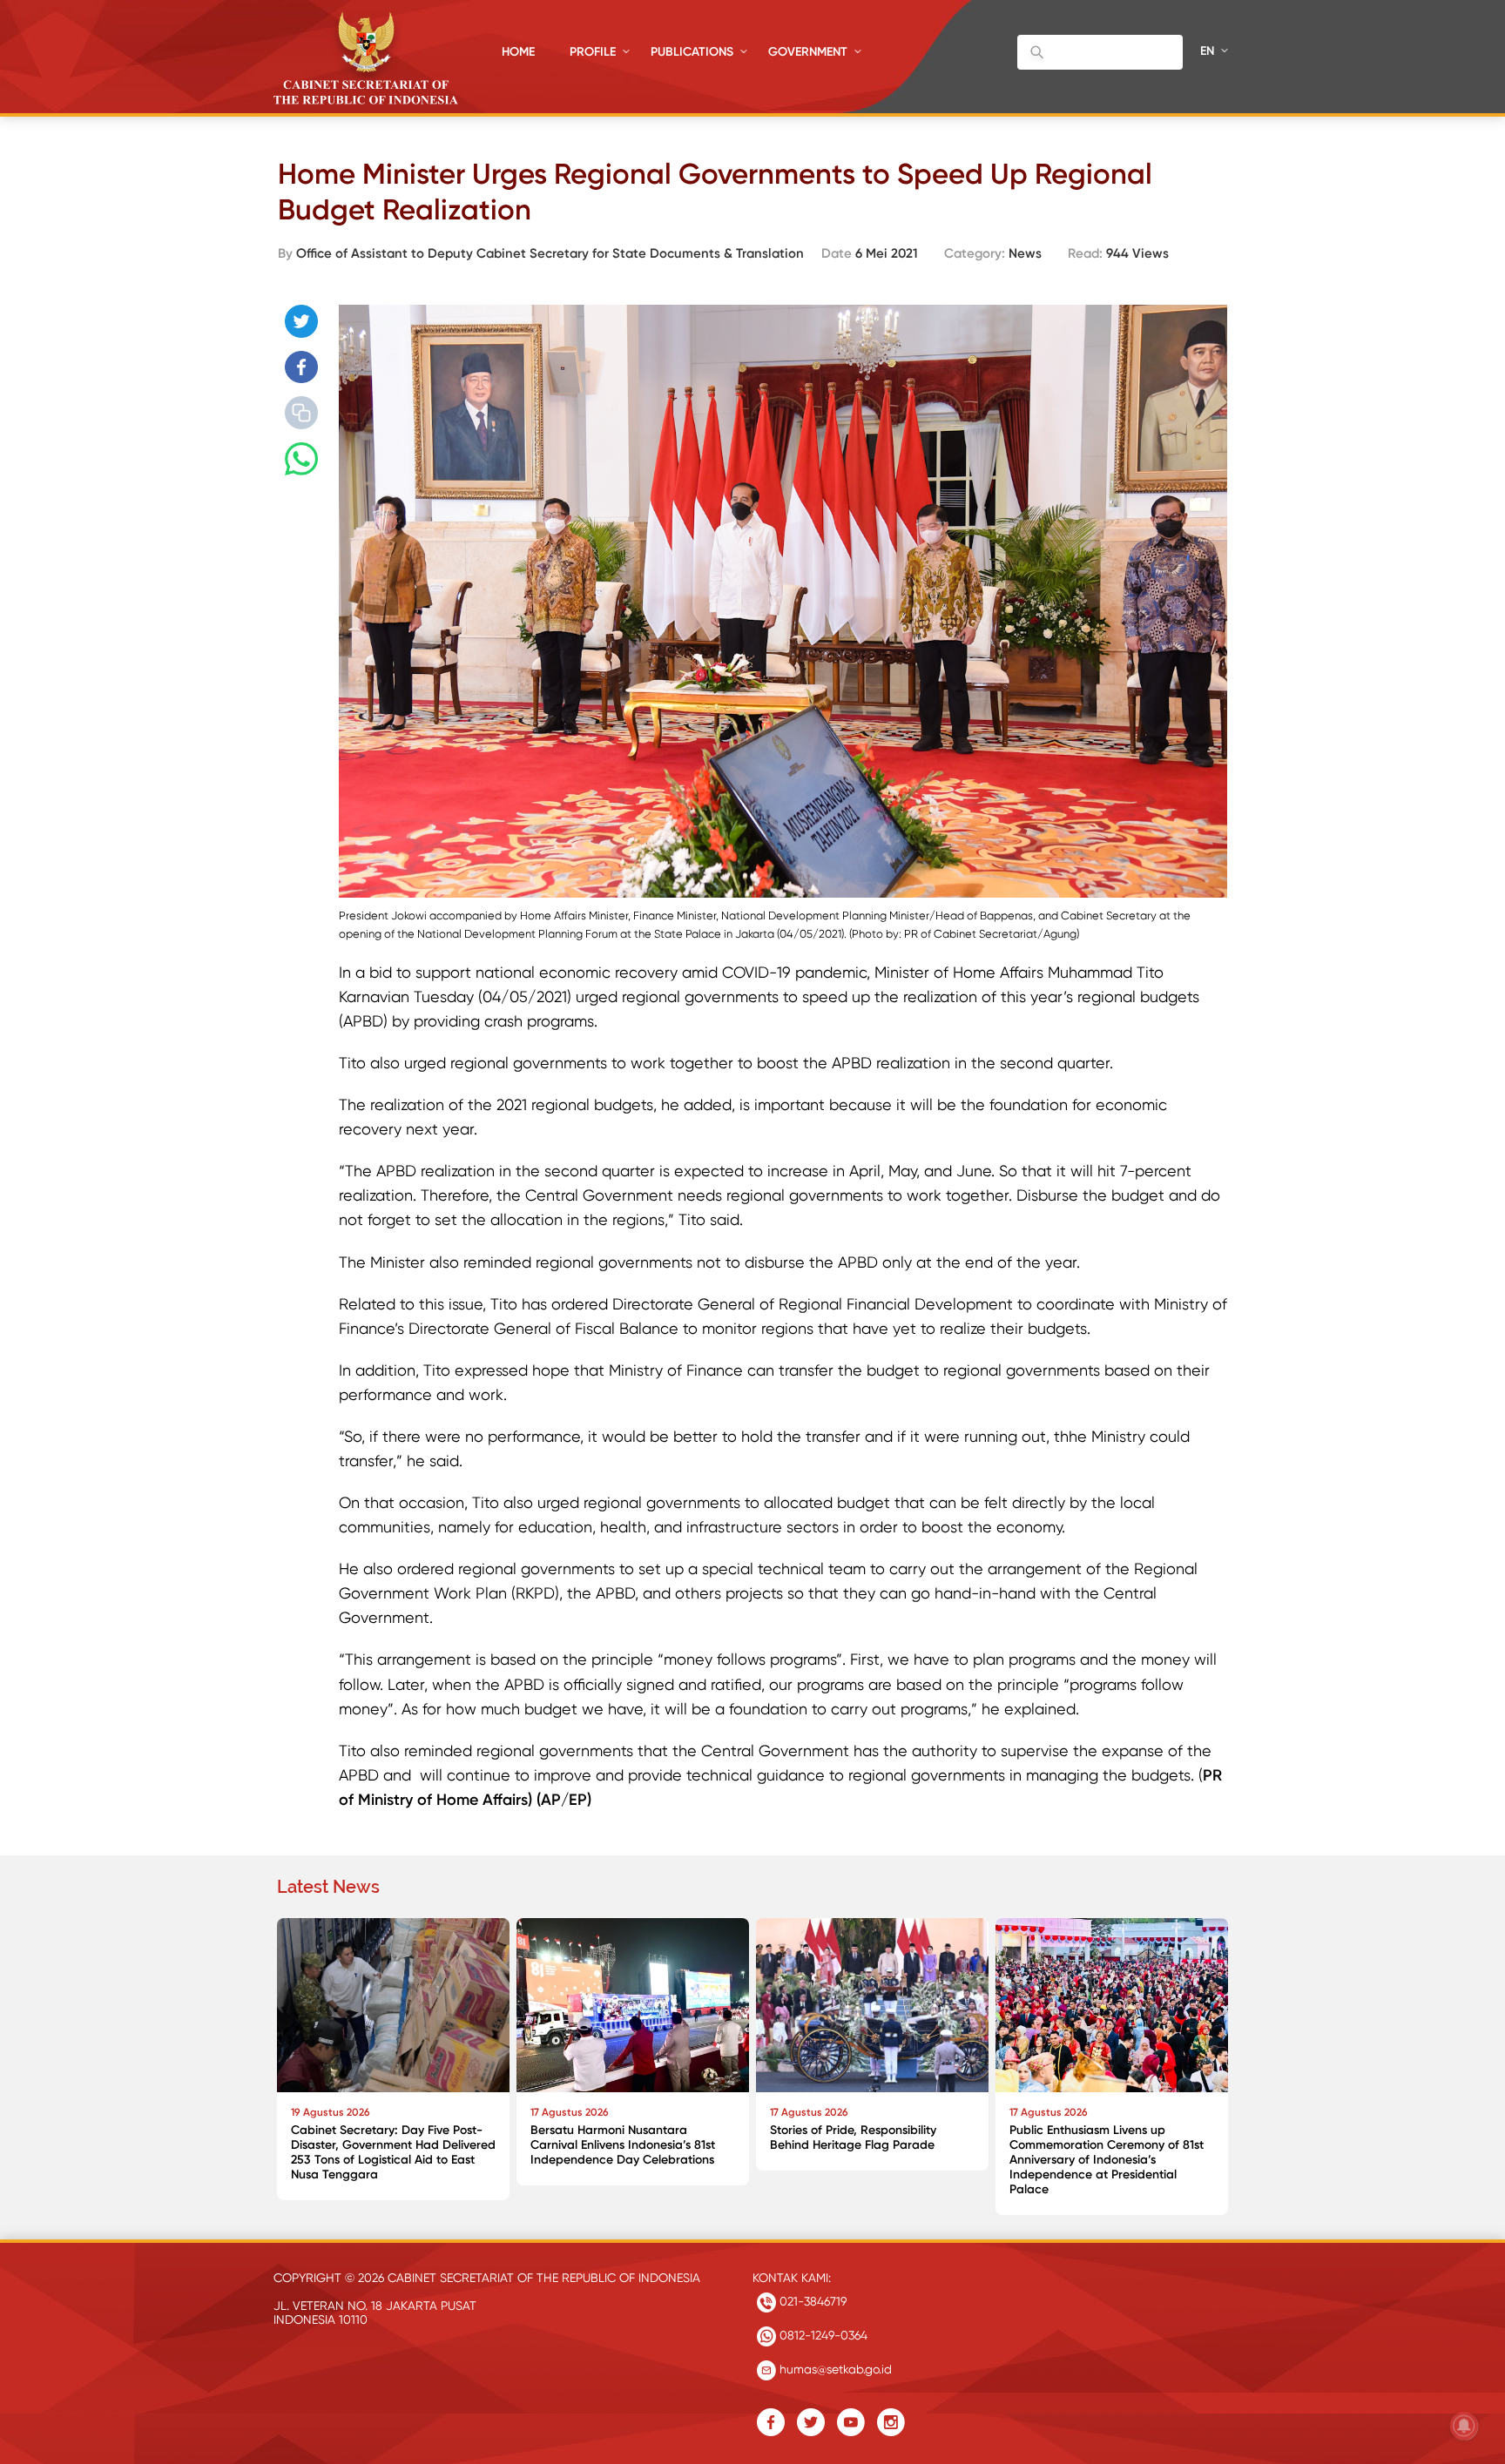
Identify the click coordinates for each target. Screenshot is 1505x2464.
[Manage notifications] (1464, 2426)
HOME (518, 52)
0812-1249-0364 (822, 2335)
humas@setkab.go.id (834, 2369)
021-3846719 (811, 2301)
